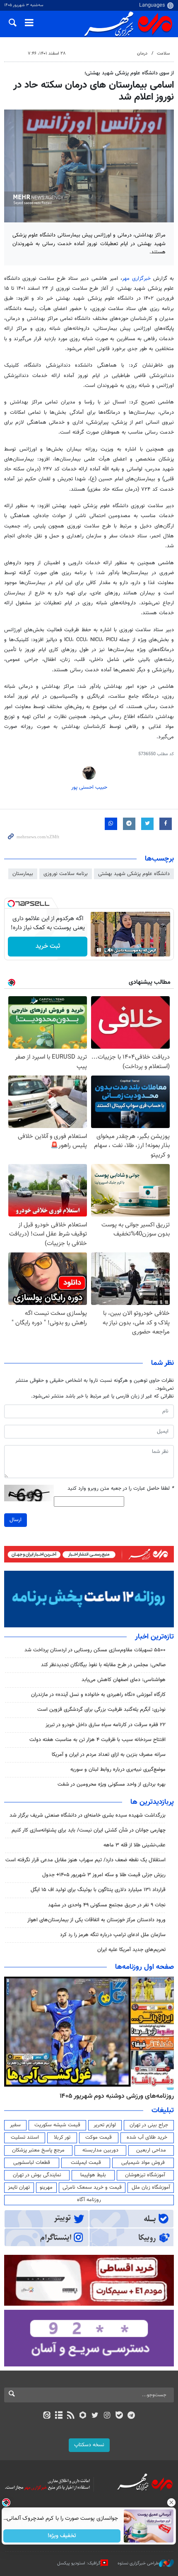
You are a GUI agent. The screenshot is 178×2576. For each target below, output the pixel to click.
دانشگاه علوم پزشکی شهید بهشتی (134, 874)
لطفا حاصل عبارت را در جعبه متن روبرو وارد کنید (121, 1489)
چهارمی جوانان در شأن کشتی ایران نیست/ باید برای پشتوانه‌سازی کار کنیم (89, 1830)
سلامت (163, 54)
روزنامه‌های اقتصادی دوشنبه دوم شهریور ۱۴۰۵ (114, 2096)
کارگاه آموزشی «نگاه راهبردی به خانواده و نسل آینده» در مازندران (98, 1695)
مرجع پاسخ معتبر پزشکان (38, 2150)
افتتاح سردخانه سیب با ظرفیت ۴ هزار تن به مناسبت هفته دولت (97, 1740)
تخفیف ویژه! (62, 2536)
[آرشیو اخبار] (59, 2416)
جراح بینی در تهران (149, 2125)
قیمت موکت (99, 2137)
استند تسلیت (25, 2137)
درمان (142, 54)
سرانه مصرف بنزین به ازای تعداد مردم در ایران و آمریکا (109, 1755)
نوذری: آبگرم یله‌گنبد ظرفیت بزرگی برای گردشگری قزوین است (101, 1710)
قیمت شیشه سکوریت (57, 2125)
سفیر (15, 2125)
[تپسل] (11, 904)
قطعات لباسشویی (32, 2163)
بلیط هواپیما (93, 2175)
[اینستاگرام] (107, 2416)
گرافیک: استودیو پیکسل (79, 2563)
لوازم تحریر (105, 2125)
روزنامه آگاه (89, 2200)
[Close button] (172, 2502)
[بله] (119, 2416)
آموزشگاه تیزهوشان (145, 2175)
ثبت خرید (48, 946)
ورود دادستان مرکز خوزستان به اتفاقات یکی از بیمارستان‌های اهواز (96, 1920)
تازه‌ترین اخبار (154, 1637)
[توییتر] (95, 2416)
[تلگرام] (131, 2416)
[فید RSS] (71, 2416)
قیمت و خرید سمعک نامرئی (92, 2187)
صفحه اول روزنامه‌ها (144, 1967)
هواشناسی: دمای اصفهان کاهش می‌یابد (124, 1680)
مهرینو (46, 2187)
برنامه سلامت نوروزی (66, 874)
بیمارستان (23, 874)
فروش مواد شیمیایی (143, 2163)
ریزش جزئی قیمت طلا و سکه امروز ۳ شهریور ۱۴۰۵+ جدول (104, 1875)
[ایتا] (47, 2416)
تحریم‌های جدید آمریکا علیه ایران (131, 1950)
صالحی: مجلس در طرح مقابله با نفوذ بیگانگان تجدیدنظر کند (103, 1665)
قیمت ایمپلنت (86, 2163)
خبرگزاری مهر (138, 279)
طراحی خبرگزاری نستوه (138, 2563)
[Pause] (99, 950)
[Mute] (111, 950)
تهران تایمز (19, 2187)
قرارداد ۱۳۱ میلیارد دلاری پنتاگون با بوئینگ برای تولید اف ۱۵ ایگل (98, 1890)
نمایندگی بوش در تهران (37, 2175)
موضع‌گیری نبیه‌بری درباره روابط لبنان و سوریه (118, 1770)
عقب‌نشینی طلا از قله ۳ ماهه (135, 1845)
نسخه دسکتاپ (89, 2445)
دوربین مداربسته (100, 2150)
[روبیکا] (83, 2416)
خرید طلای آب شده (147, 2137)
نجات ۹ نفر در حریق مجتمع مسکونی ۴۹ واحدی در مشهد (107, 1905)
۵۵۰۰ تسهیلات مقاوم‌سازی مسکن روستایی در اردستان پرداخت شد (95, 1650)
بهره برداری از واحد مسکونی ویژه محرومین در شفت (112, 1784)
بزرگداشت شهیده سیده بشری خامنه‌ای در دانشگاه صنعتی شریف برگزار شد (88, 1815)
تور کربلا (62, 2137)
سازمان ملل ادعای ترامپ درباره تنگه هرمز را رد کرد (113, 1935)
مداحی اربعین (151, 2150)
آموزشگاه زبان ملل (151, 2187)
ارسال (16, 1520)
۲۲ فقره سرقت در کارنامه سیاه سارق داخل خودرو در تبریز (106, 1725)
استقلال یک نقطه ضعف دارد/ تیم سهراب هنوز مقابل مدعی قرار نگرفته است (85, 1860)
